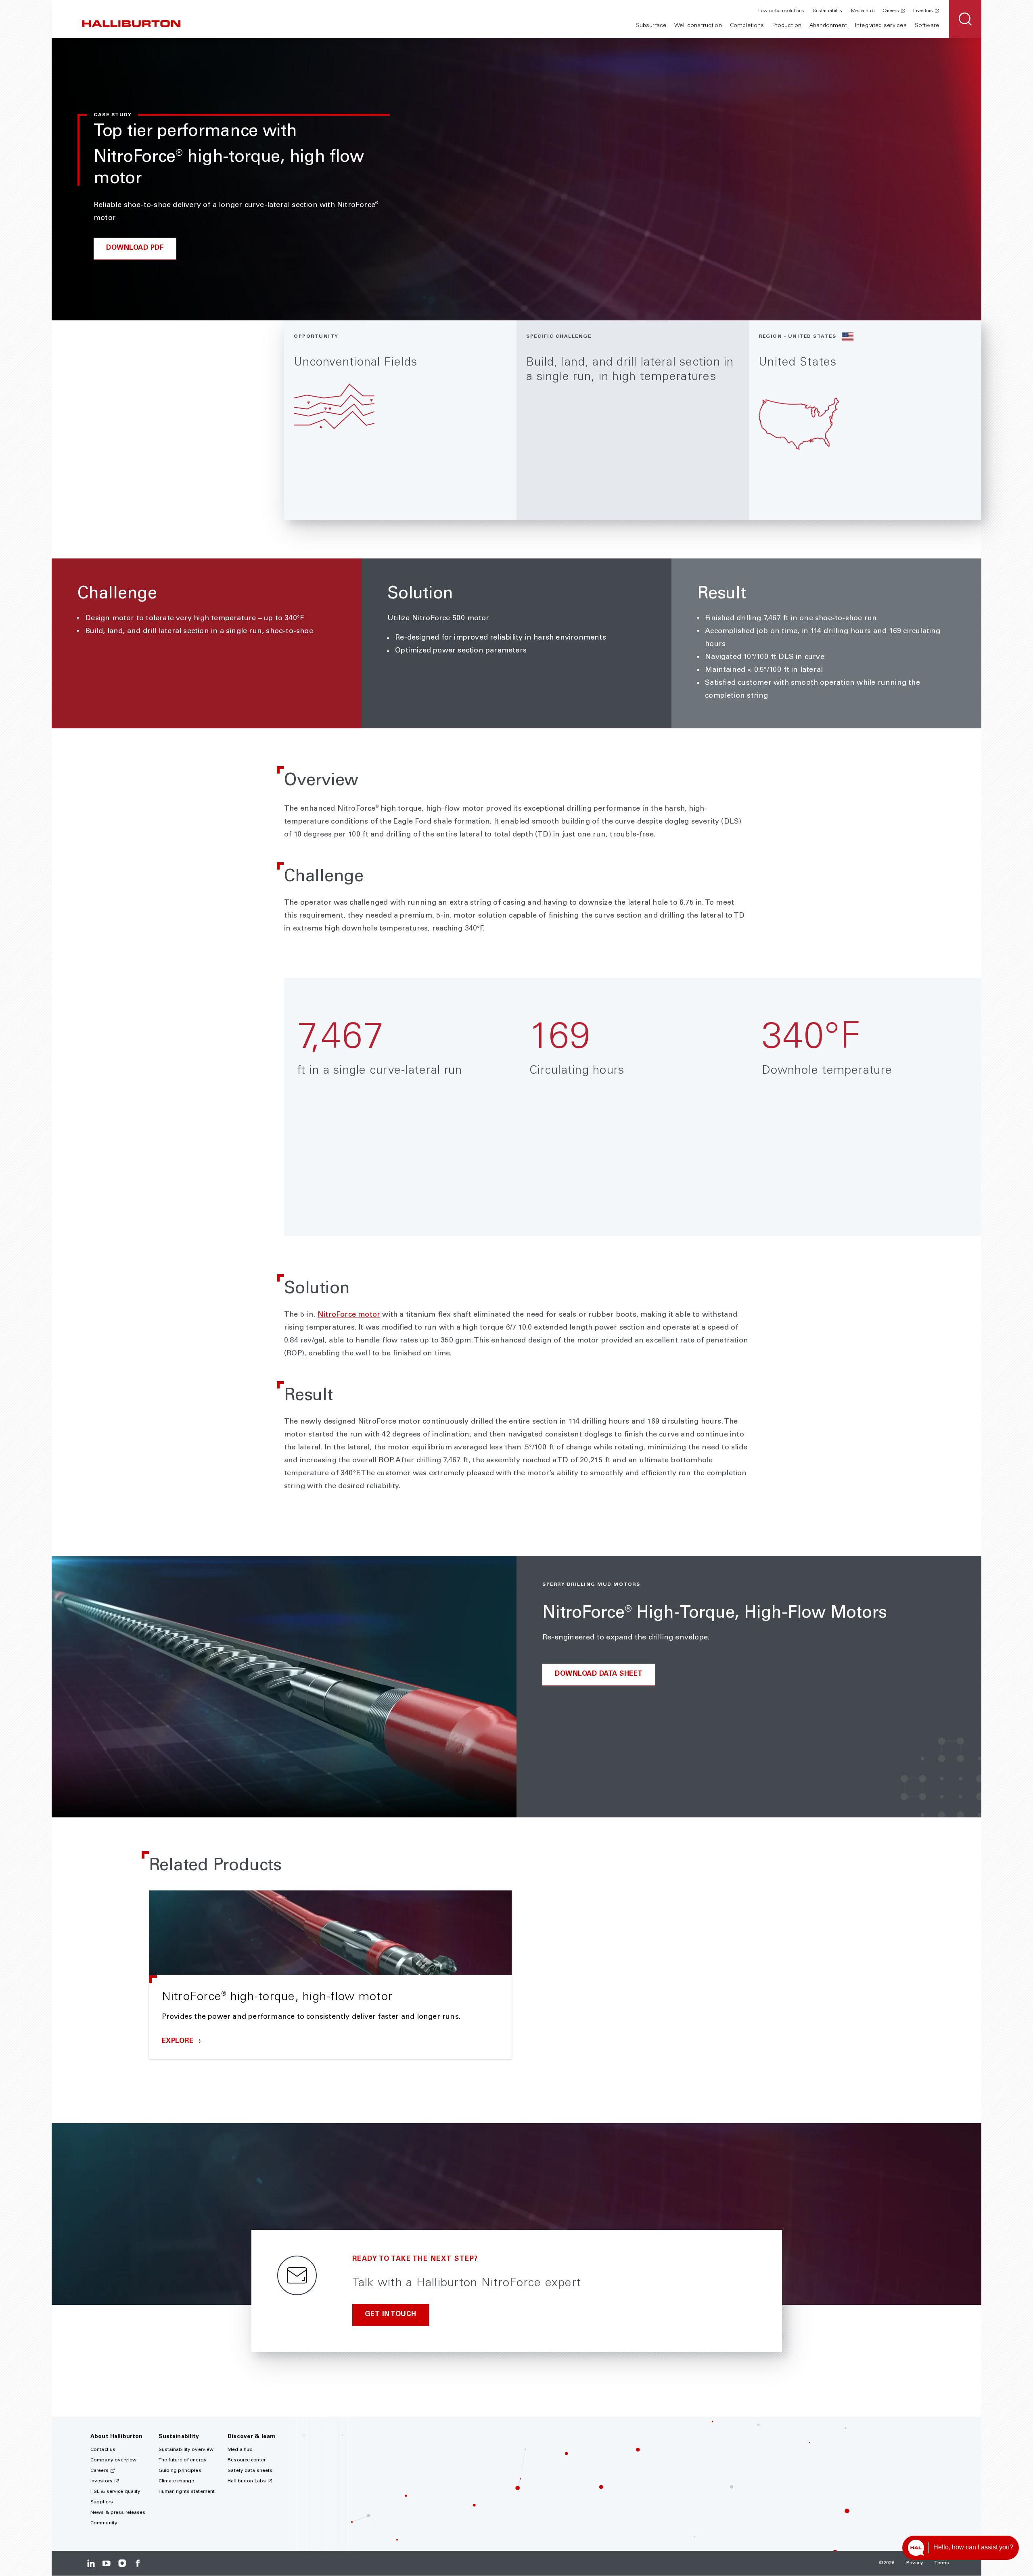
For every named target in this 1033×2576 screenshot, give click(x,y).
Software (927, 26)
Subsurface (651, 26)
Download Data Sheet (599, 1674)
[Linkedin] (91, 2563)
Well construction (698, 26)
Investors (923, 11)
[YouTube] (106, 2563)
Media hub (863, 11)
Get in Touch (391, 2315)
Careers (891, 11)
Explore (179, 2042)
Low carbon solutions (781, 11)
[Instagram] (122, 2563)
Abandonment (828, 26)
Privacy (915, 2563)
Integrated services (881, 26)
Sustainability (828, 11)
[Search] (965, 19)
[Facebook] (137, 2563)
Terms (942, 2563)
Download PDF (135, 248)
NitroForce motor (349, 1315)
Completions (747, 26)
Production (787, 26)
